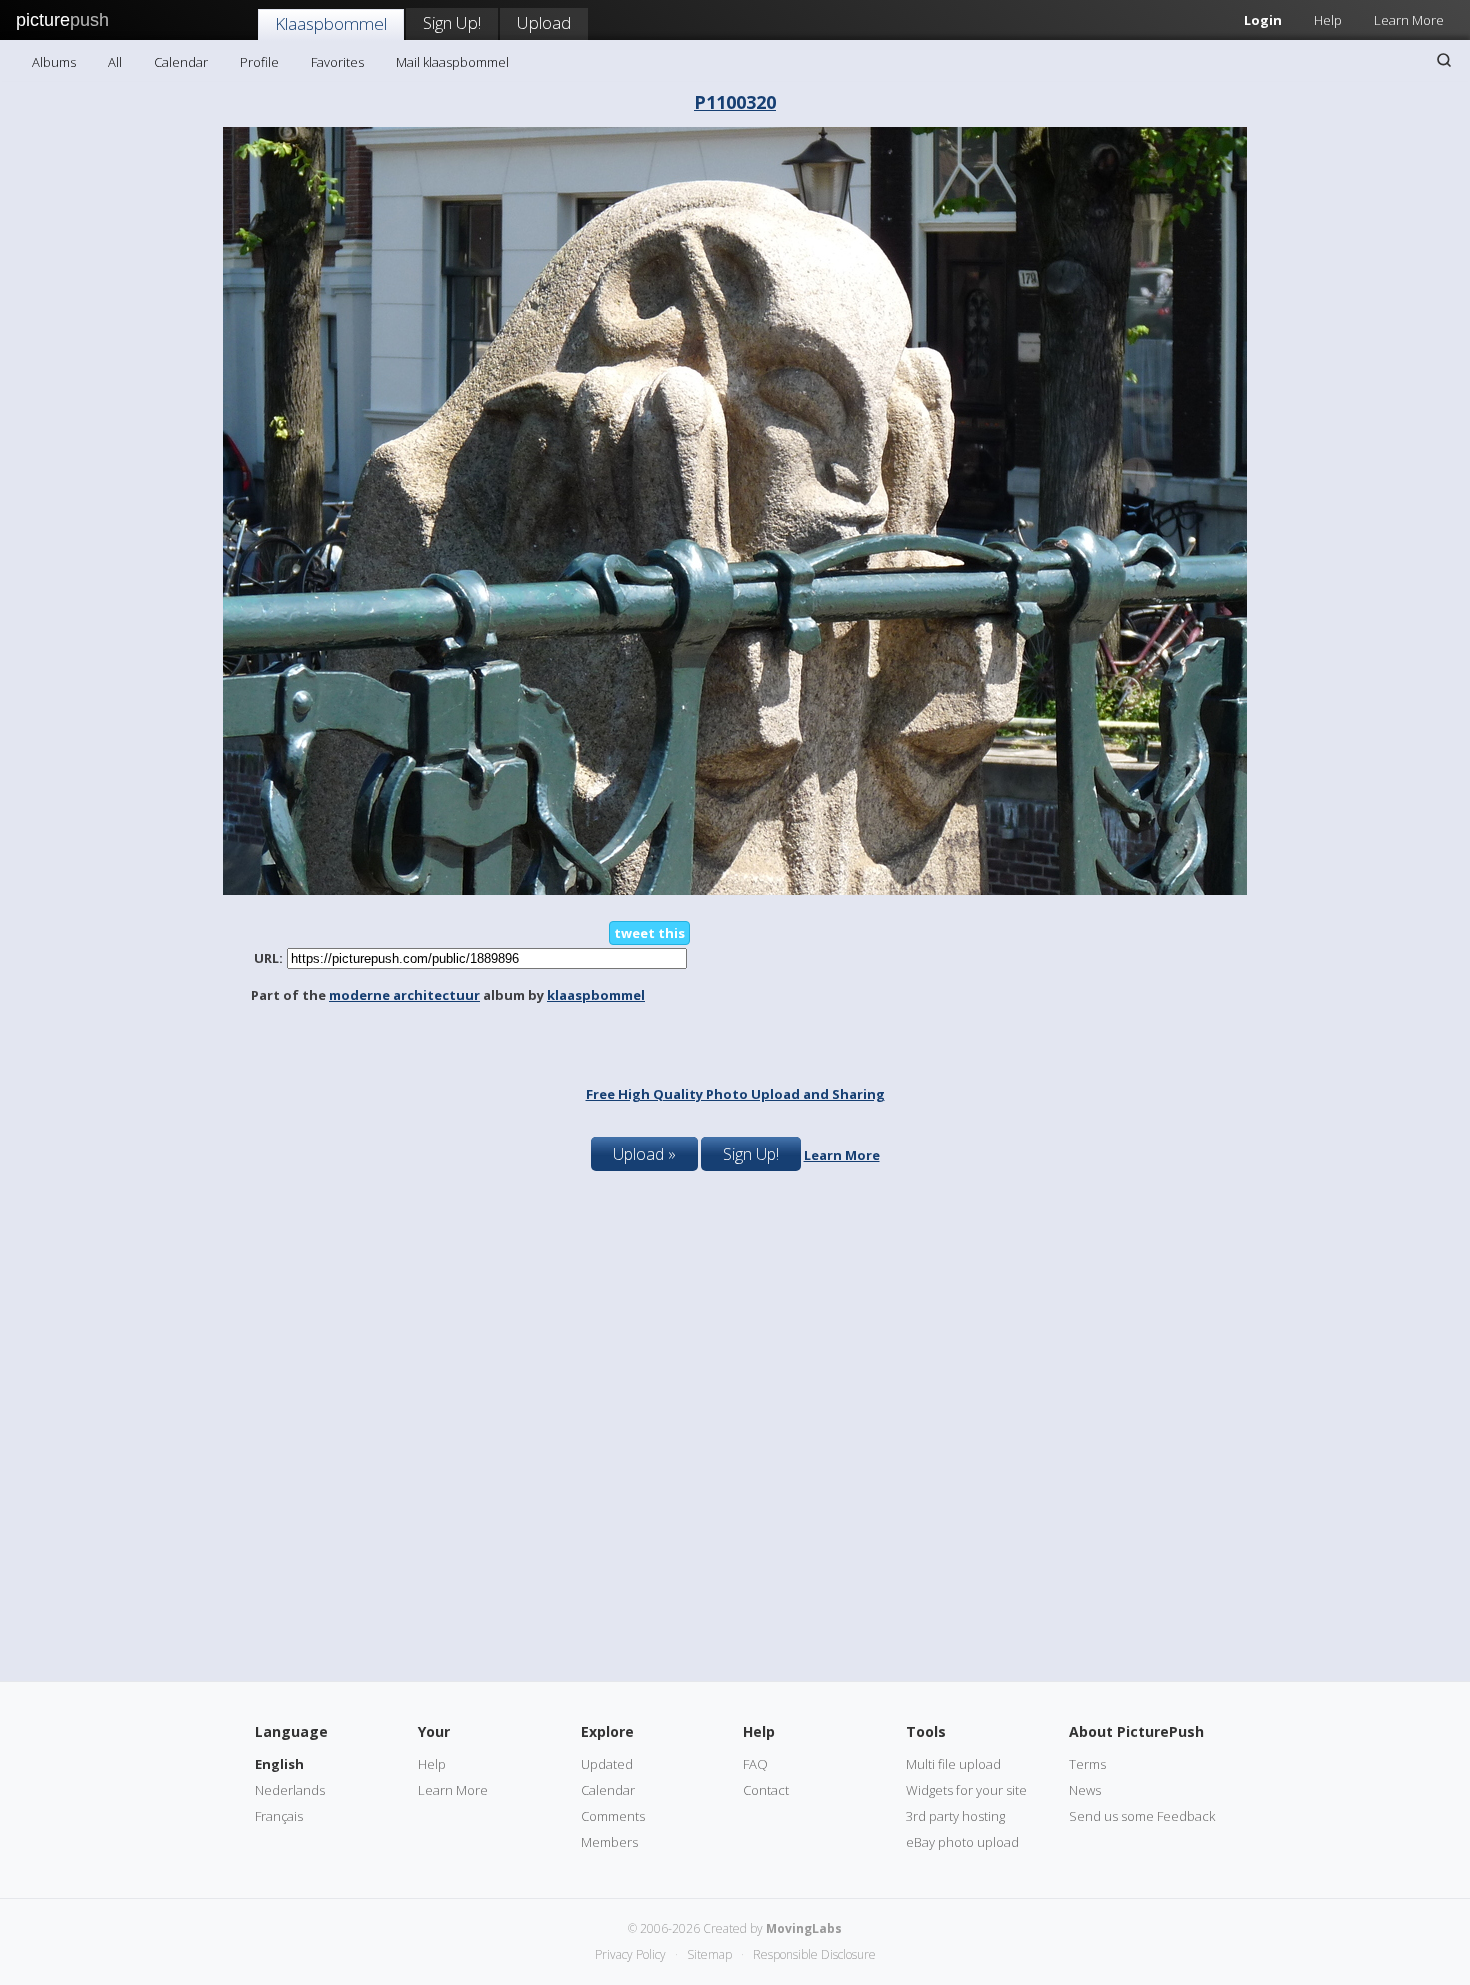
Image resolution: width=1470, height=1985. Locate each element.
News (1085, 1790)
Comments (613, 1816)
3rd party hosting (955, 1816)
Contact (766, 1790)
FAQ (755, 1764)
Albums (54, 62)
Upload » (644, 1154)
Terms (1087, 1764)
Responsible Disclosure (814, 1954)
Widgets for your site (966, 1790)
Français (279, 1816)
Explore (607, 1731)
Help (1328, 20)
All (115, 62)
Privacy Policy (630, 1954)
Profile (259, 62)
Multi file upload (953, 1764)
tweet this (649, 933)
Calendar (181, 62)
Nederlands (290, 1790)
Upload (544, 22)
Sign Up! (452, 22)
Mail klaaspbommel (452, 62)
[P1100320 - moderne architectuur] (735, 890)
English (279, 1764)
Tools (926, 1731)
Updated (607, 1764)
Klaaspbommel (331, 23)
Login (1263, 20)
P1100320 (735, 102)
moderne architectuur (404, 995)
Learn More (1409, 20)
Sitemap (709, 1954)
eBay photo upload (962, 1842)
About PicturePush (1136, 1731)
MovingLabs (804, 1928)
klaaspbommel (596, 995)
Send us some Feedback (1142, 1816)
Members (609, 1842)
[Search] (1444, 60)
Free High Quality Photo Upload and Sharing (735, 1094)
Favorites (337, 62)
